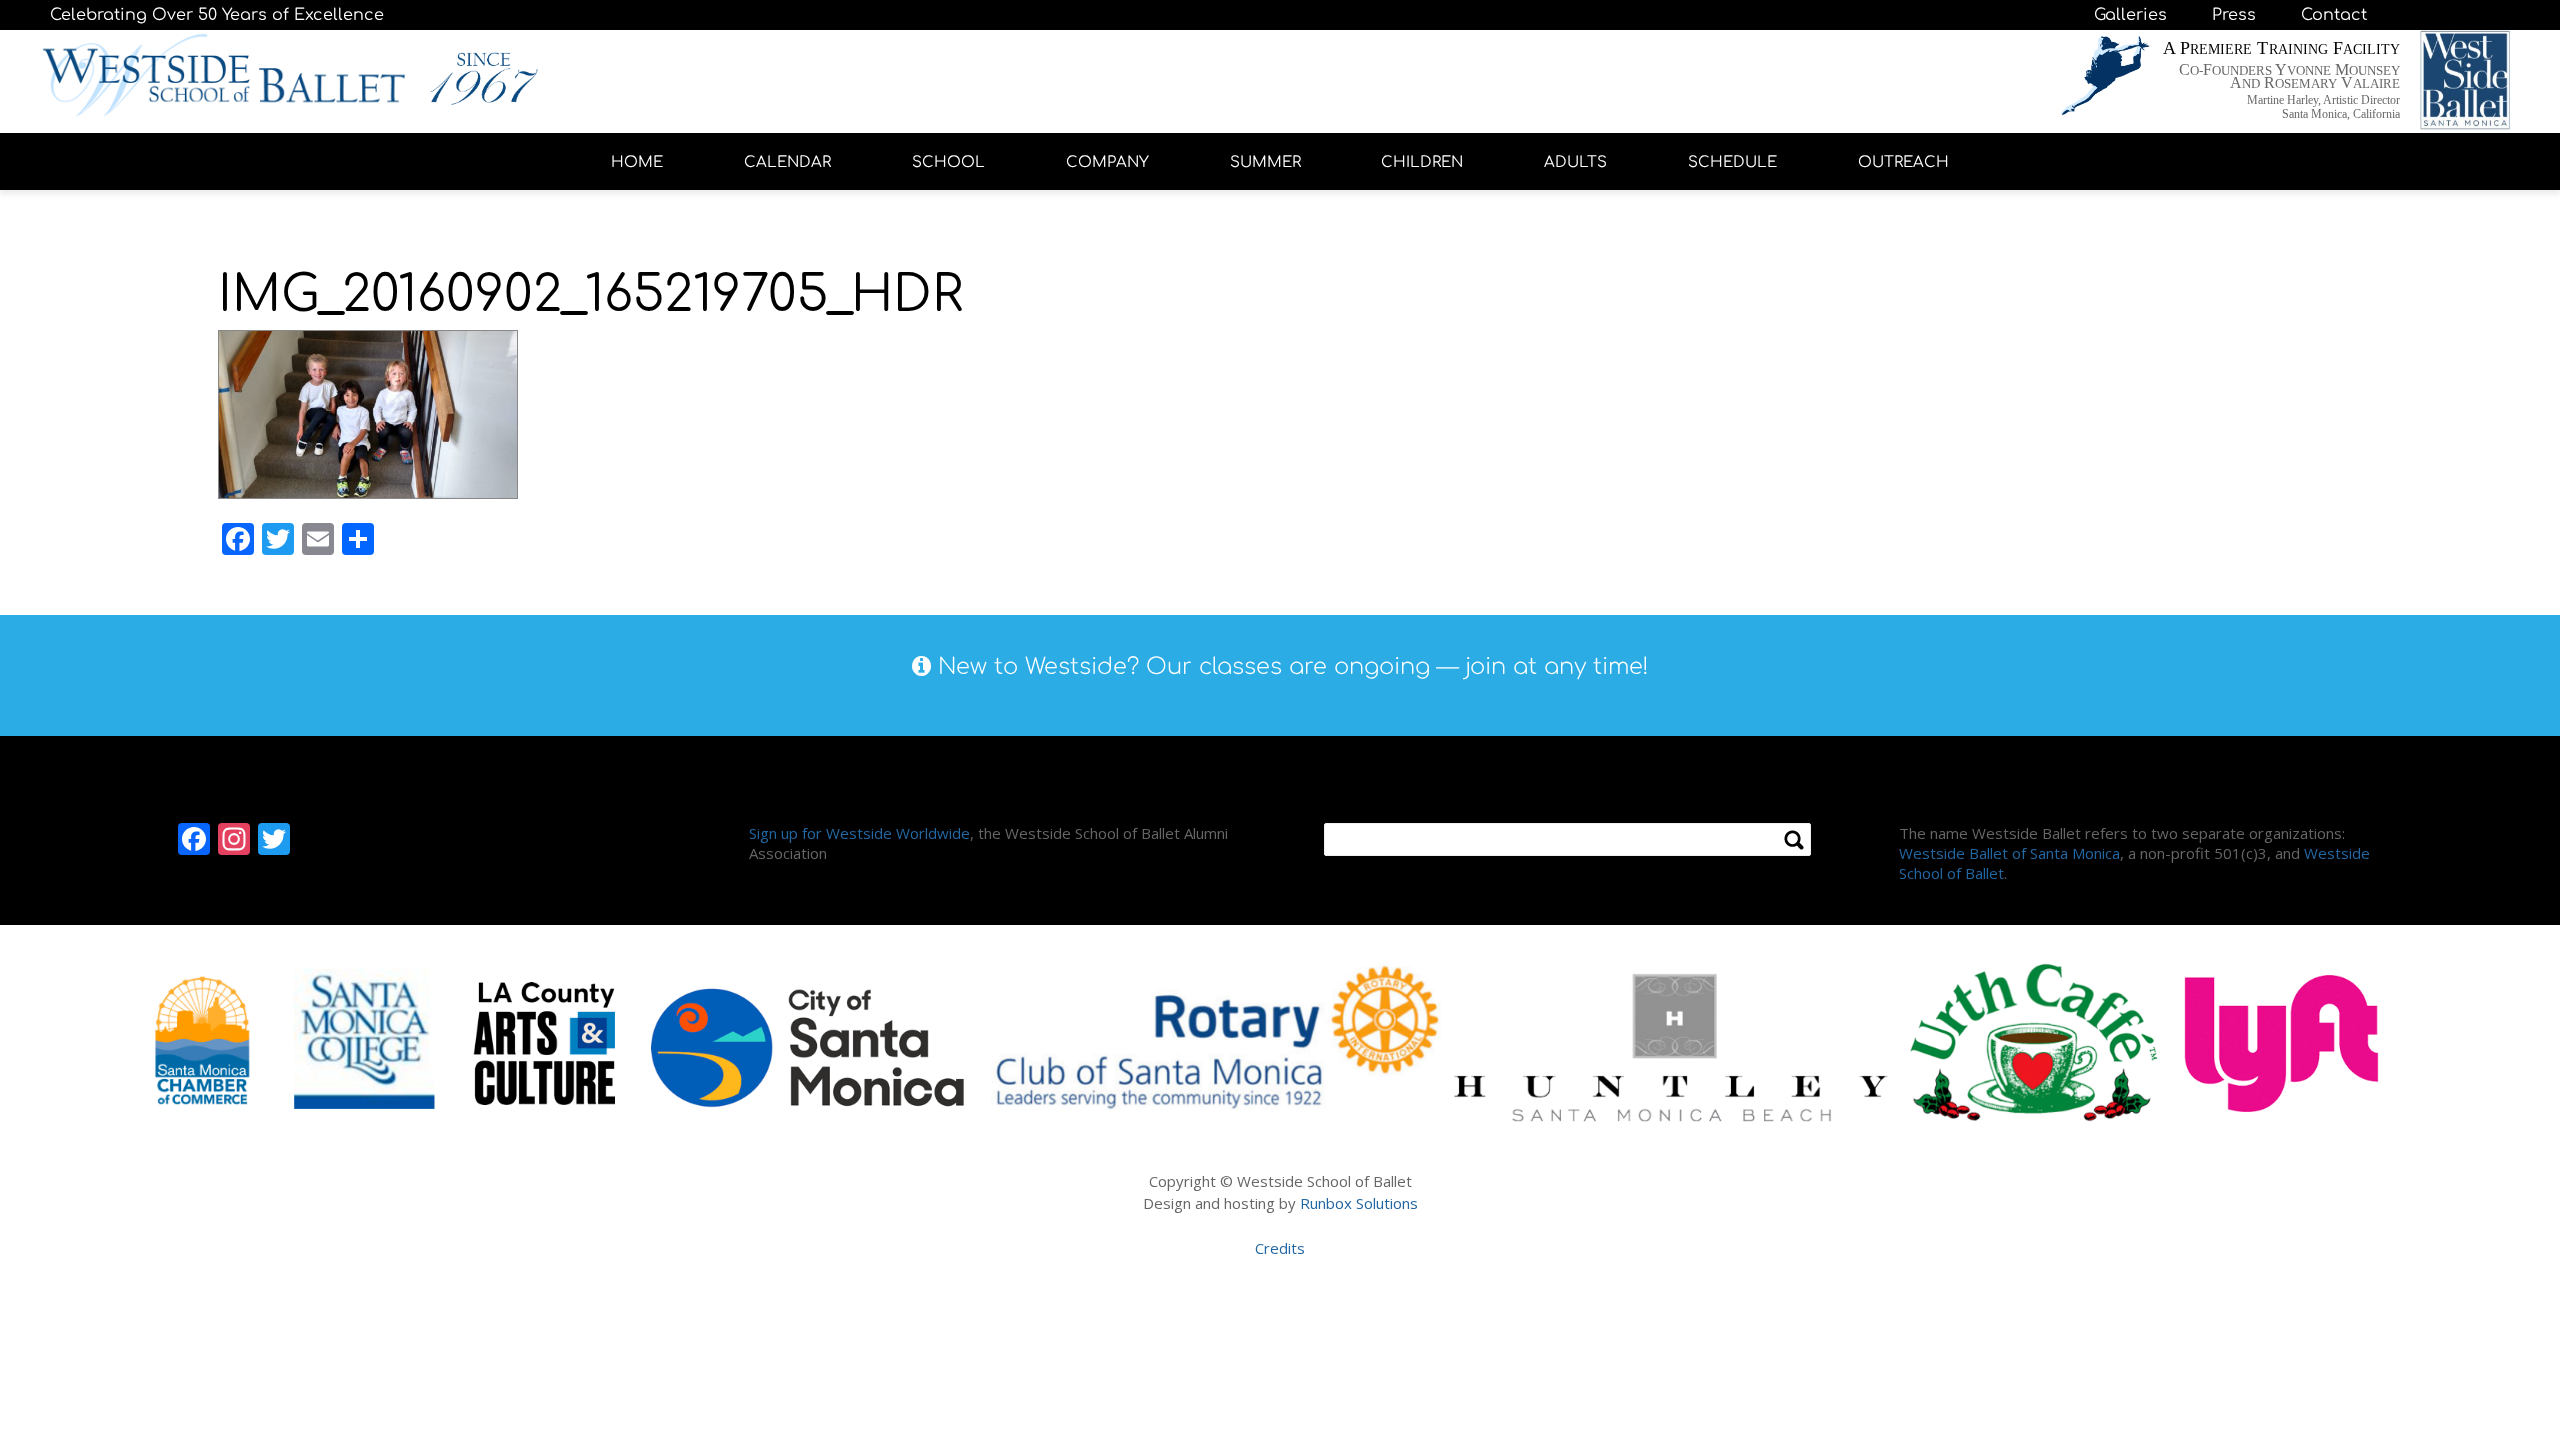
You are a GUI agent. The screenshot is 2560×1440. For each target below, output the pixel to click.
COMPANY (1107, 162)
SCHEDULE (1732, 162)
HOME (637, 162)
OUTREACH (1903, 162)
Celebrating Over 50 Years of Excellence (217, 15)
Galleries (2130, 15)
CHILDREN (1422, 162)
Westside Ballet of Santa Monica (2009, 853)
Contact (2334, 15)
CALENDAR (787, 162)
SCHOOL (948, 162)
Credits (1280, 1248)
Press (2234, 15)
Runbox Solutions (1359, 1203)
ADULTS (1575, 162)
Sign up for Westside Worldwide (859, 833)
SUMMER (1265, 162)
